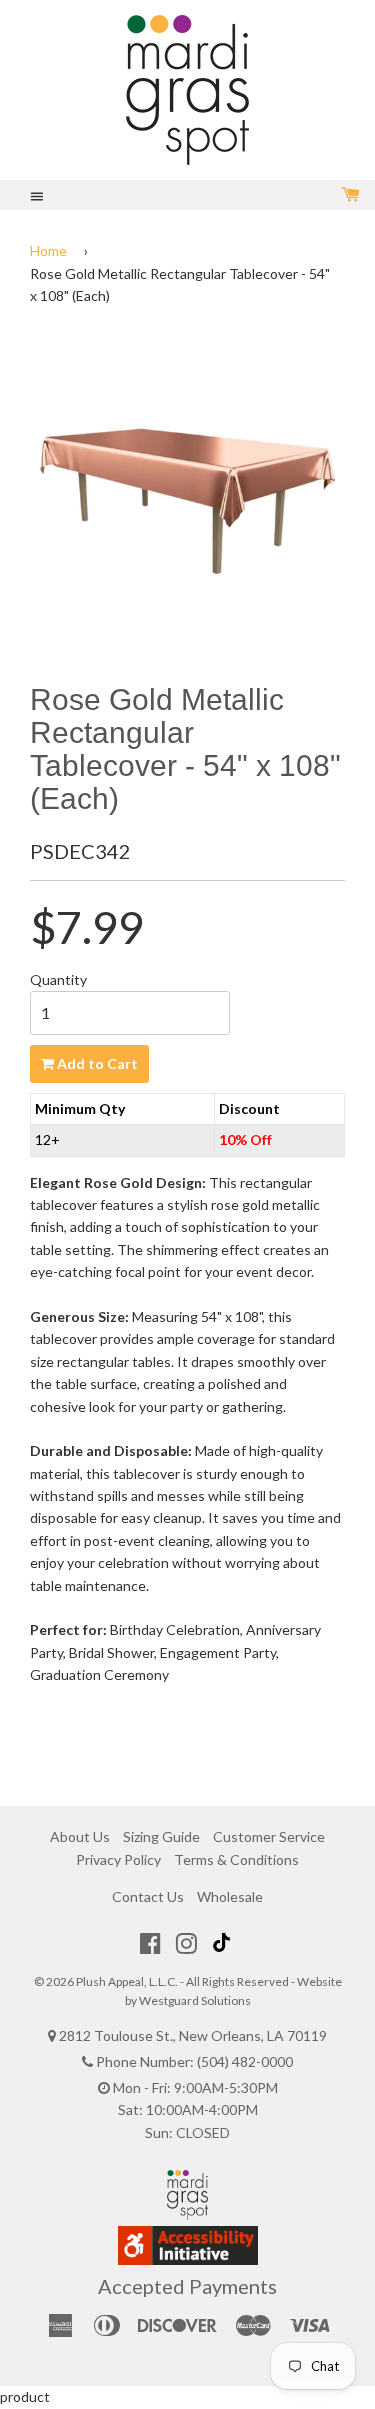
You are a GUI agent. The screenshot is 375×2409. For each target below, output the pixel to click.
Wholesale (230, 1896)
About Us (80, 1836)
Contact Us (148, 1896)
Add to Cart (96, 1063)
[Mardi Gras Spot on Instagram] (186, 1943)
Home (48, 250)
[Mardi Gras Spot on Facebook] (150, 1943)
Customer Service (269, 1836)
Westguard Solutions (195, 2000)
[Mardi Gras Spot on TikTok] (224, 1943)
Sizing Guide (161, 1836)
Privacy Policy (118, 1859)
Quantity (58, 979)
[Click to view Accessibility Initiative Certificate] (188, 2259)
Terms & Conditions (236, 1859)
